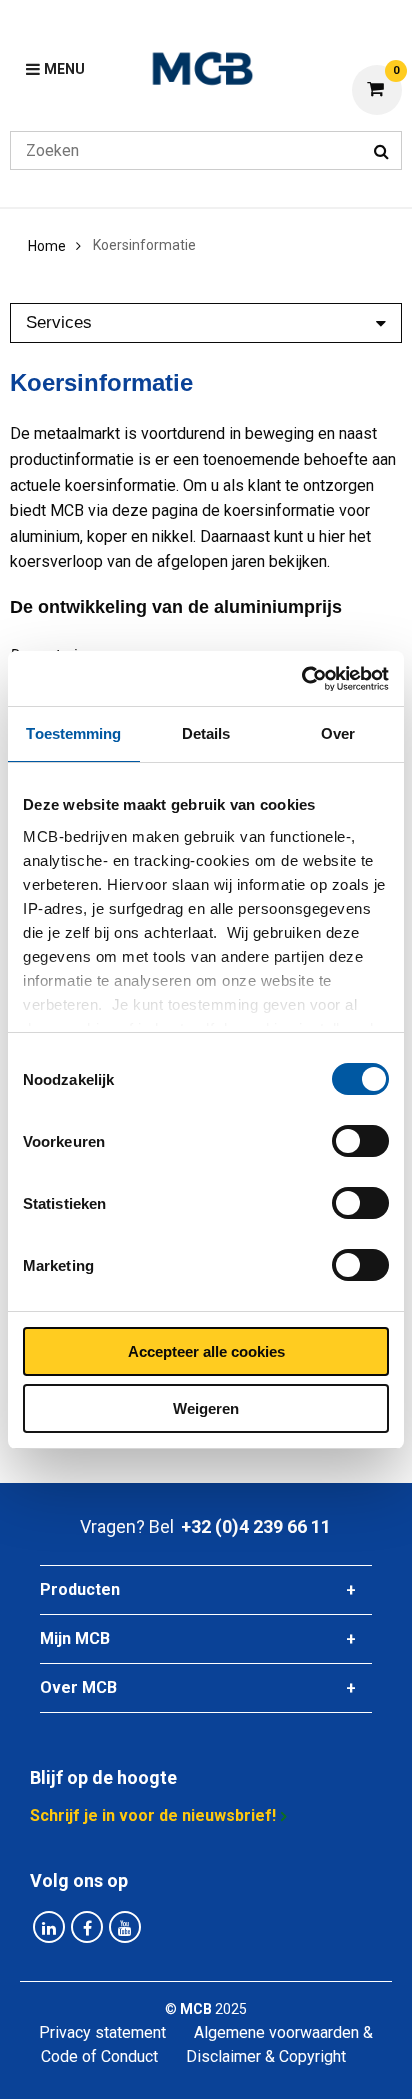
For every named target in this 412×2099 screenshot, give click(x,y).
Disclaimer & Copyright (266, 2056)
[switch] (360, 1141)
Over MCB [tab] (78, 1687)
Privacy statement (102, 2032)
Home (47, 246)
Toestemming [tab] (73, 733)
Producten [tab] (80, 1589)
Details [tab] (206, 733)
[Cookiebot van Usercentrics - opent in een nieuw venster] (301, 679)
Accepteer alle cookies (206, 1351)
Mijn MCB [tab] (75, 1638)
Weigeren (206, 1408)
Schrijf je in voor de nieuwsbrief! (153, 1815)
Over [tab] (338, 733)
